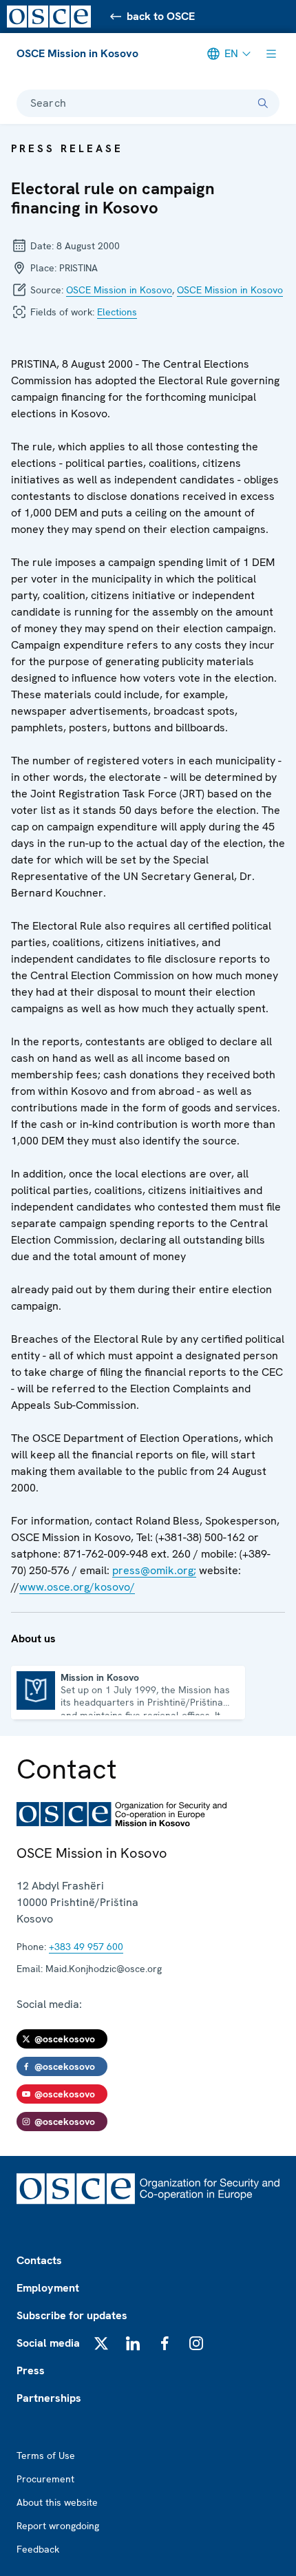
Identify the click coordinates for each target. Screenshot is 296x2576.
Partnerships (49, 2398)
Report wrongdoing (58, 2526)
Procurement (45, 2479)
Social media (48, 2343)
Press (31, 2370)
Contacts (39, 2260)
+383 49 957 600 (86, 1947)
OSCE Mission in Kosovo (77, 53)
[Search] (263, 103)
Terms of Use (46, 2455)
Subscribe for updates (72, 2315)
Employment (48, 2288)
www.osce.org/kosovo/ (77, 1587)
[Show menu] (271, 54)
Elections (117, 312)
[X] (101, 2343)
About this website (57, 2502)
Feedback (38, 2549)
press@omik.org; (154, 1570)
